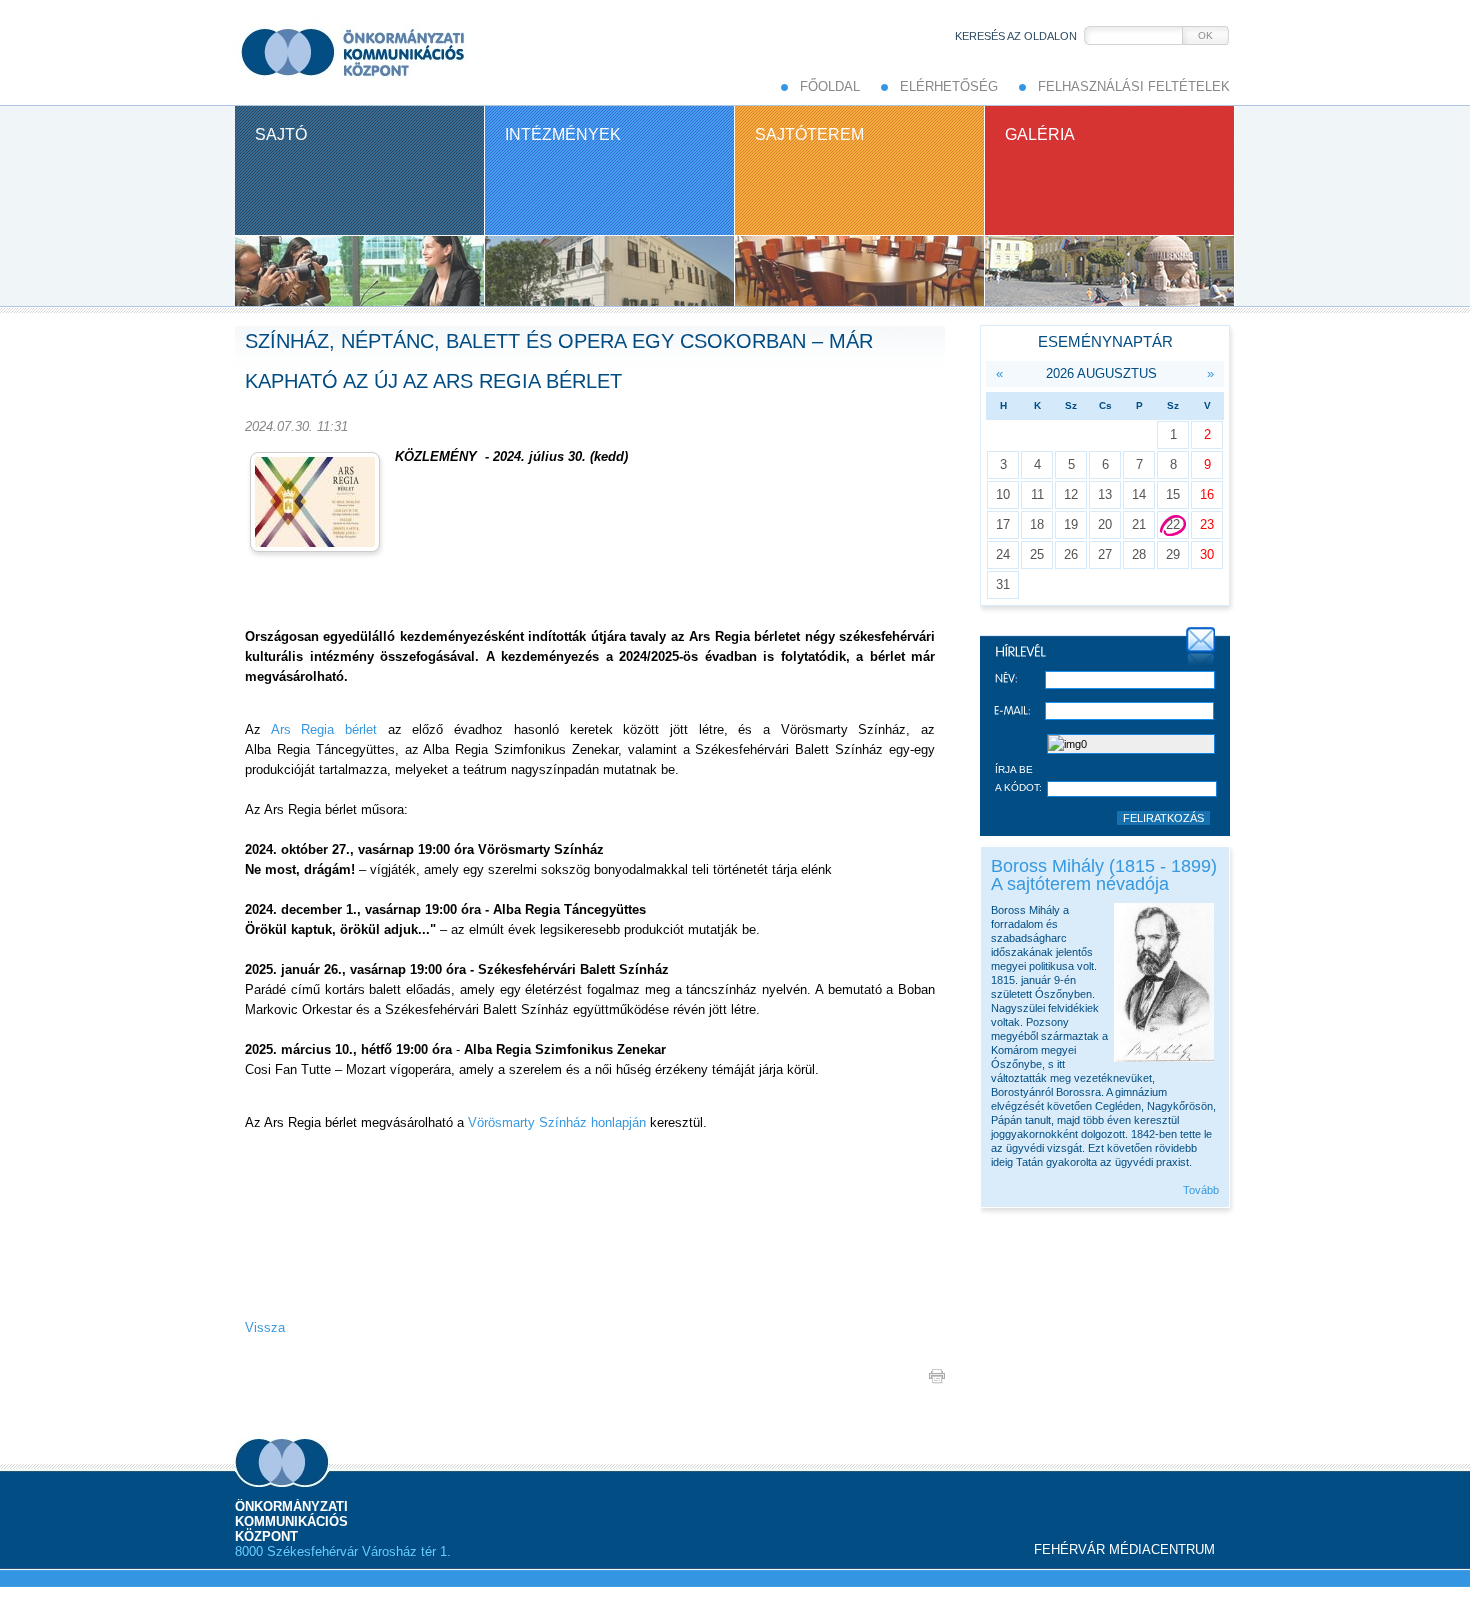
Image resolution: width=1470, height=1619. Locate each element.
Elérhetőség (949, 86)
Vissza (265, 1327)
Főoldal (830, 86)
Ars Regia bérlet (324, 729)
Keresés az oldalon (1016, 36)
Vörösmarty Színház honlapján (557, 1122)
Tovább (1201, 1190)
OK (1205, 35)
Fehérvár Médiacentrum (1124, 1549)
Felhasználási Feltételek (1134, 86)
